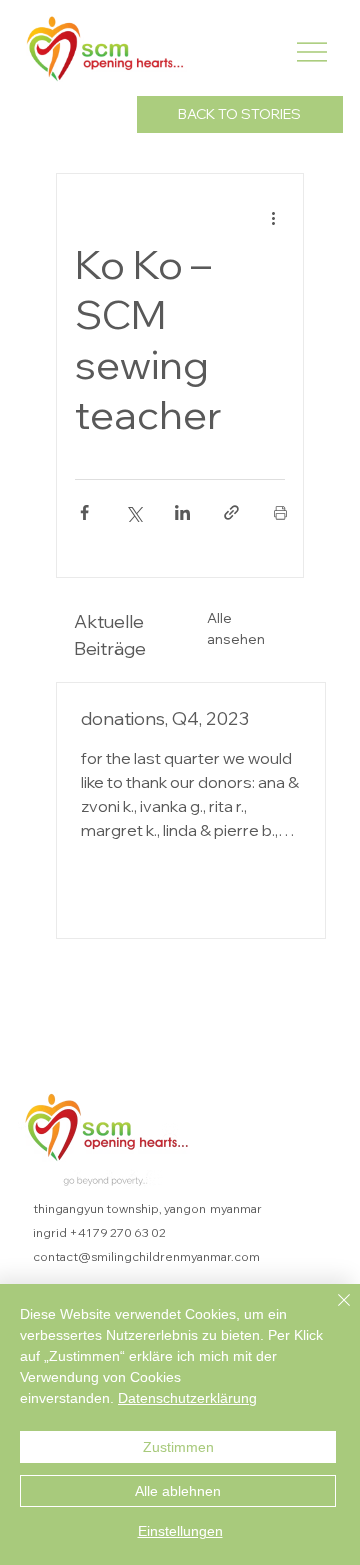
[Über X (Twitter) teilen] (133, 512)
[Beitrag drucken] (280, 512)
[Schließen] (332, 1312)
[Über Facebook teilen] (84, 512)
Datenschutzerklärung (187, 1398)
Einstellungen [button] (180, 1531)
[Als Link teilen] (231, 512)
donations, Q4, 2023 (165, 718)
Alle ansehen (236, 628)
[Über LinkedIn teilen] (182, 512)
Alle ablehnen (178, 1491)
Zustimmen (178, 1447)
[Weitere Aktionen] (273, 218)
